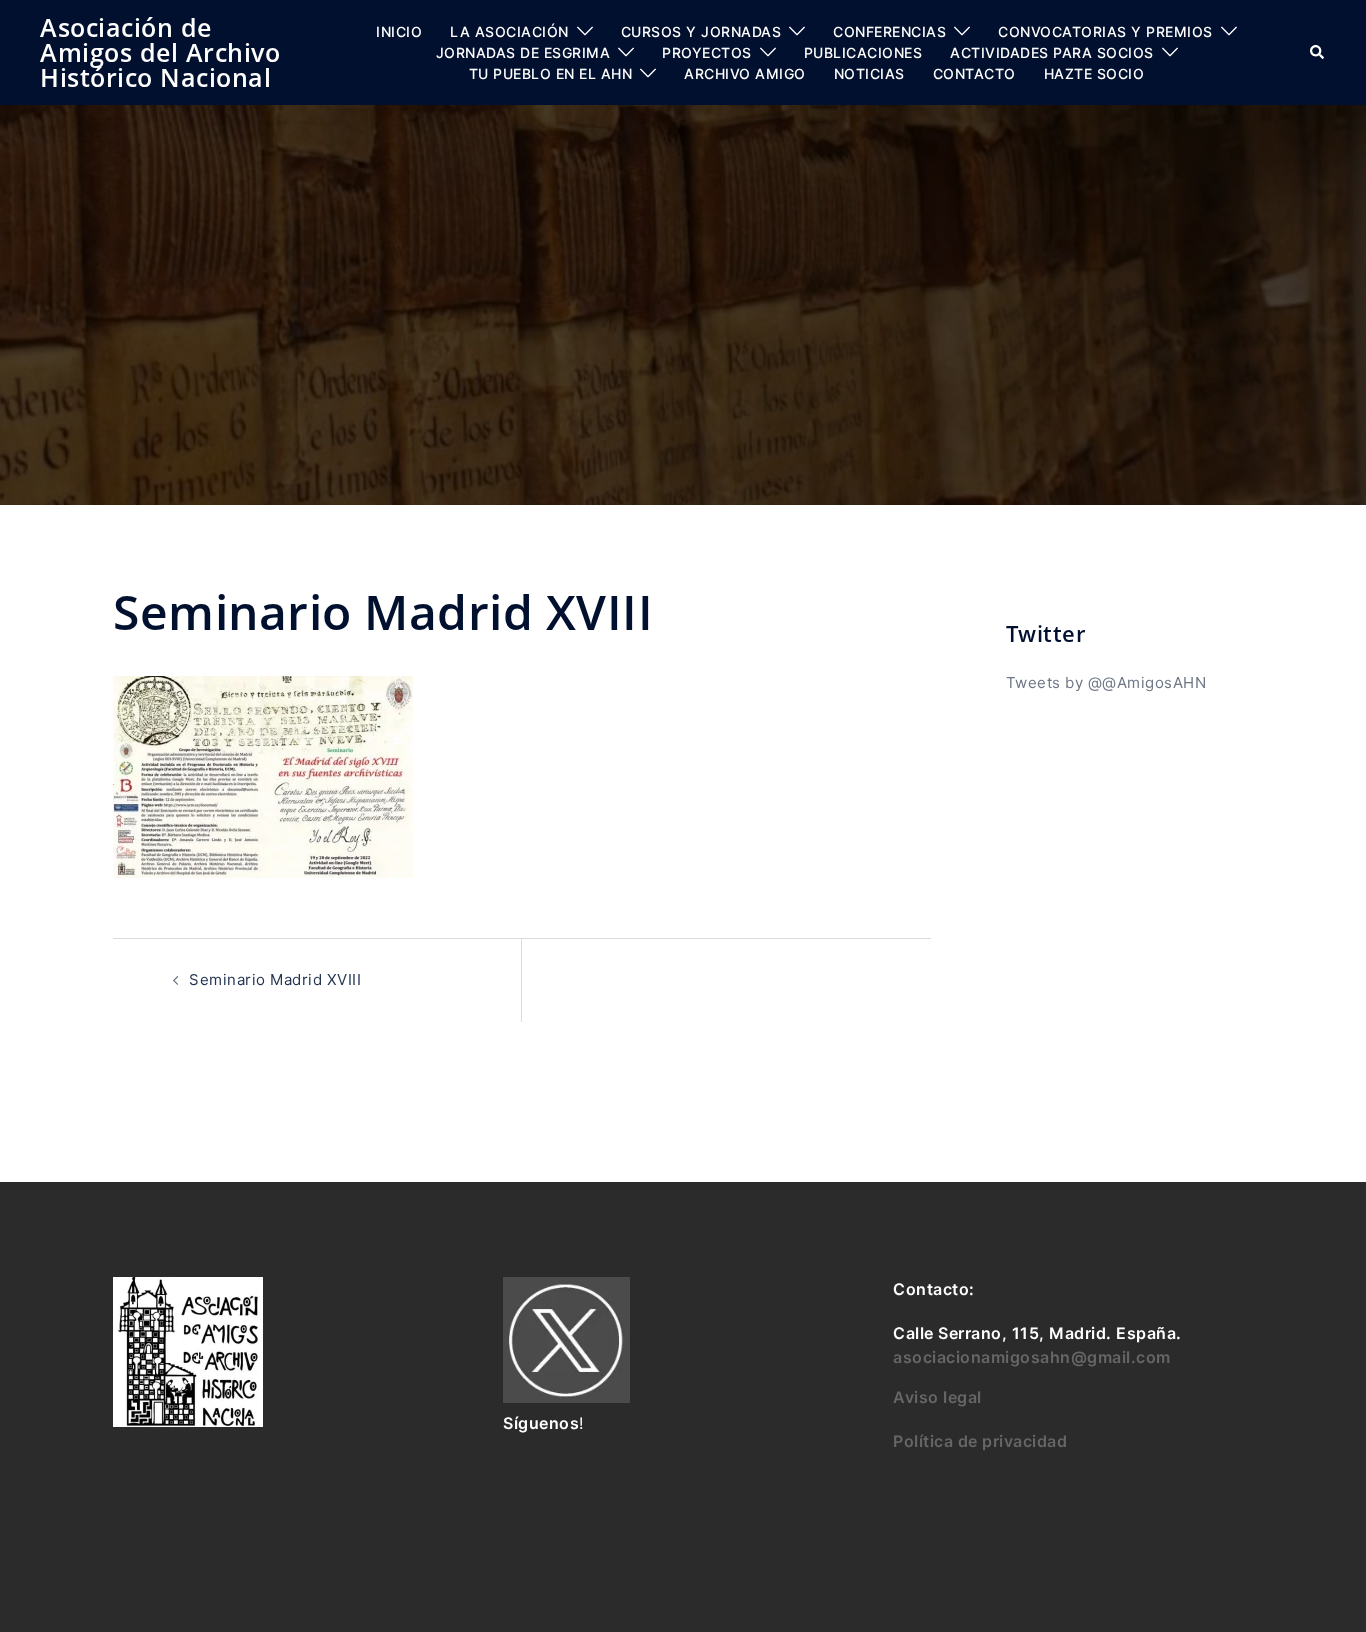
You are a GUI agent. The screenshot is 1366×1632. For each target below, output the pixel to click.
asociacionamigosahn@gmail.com (1032, 1357)
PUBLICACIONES (863, 52)
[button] (1318, 52)
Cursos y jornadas (701, 31)
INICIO (399, 31)
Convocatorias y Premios (1105, 31)
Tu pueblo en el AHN (551, 73)
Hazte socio (1094, 73)
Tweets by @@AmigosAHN (1106, 682)
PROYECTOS (707, 52)
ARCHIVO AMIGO (745, 73)
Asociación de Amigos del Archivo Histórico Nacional (160, 52)
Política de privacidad (980, 1441)
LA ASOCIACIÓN (509, 31)
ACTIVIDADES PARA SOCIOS (1052, 52)
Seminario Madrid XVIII (275, 979)
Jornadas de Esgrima (523, 52)
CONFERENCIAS (889, 31)
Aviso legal (937, 1397)
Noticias (869, 73)
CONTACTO (974, 73)
